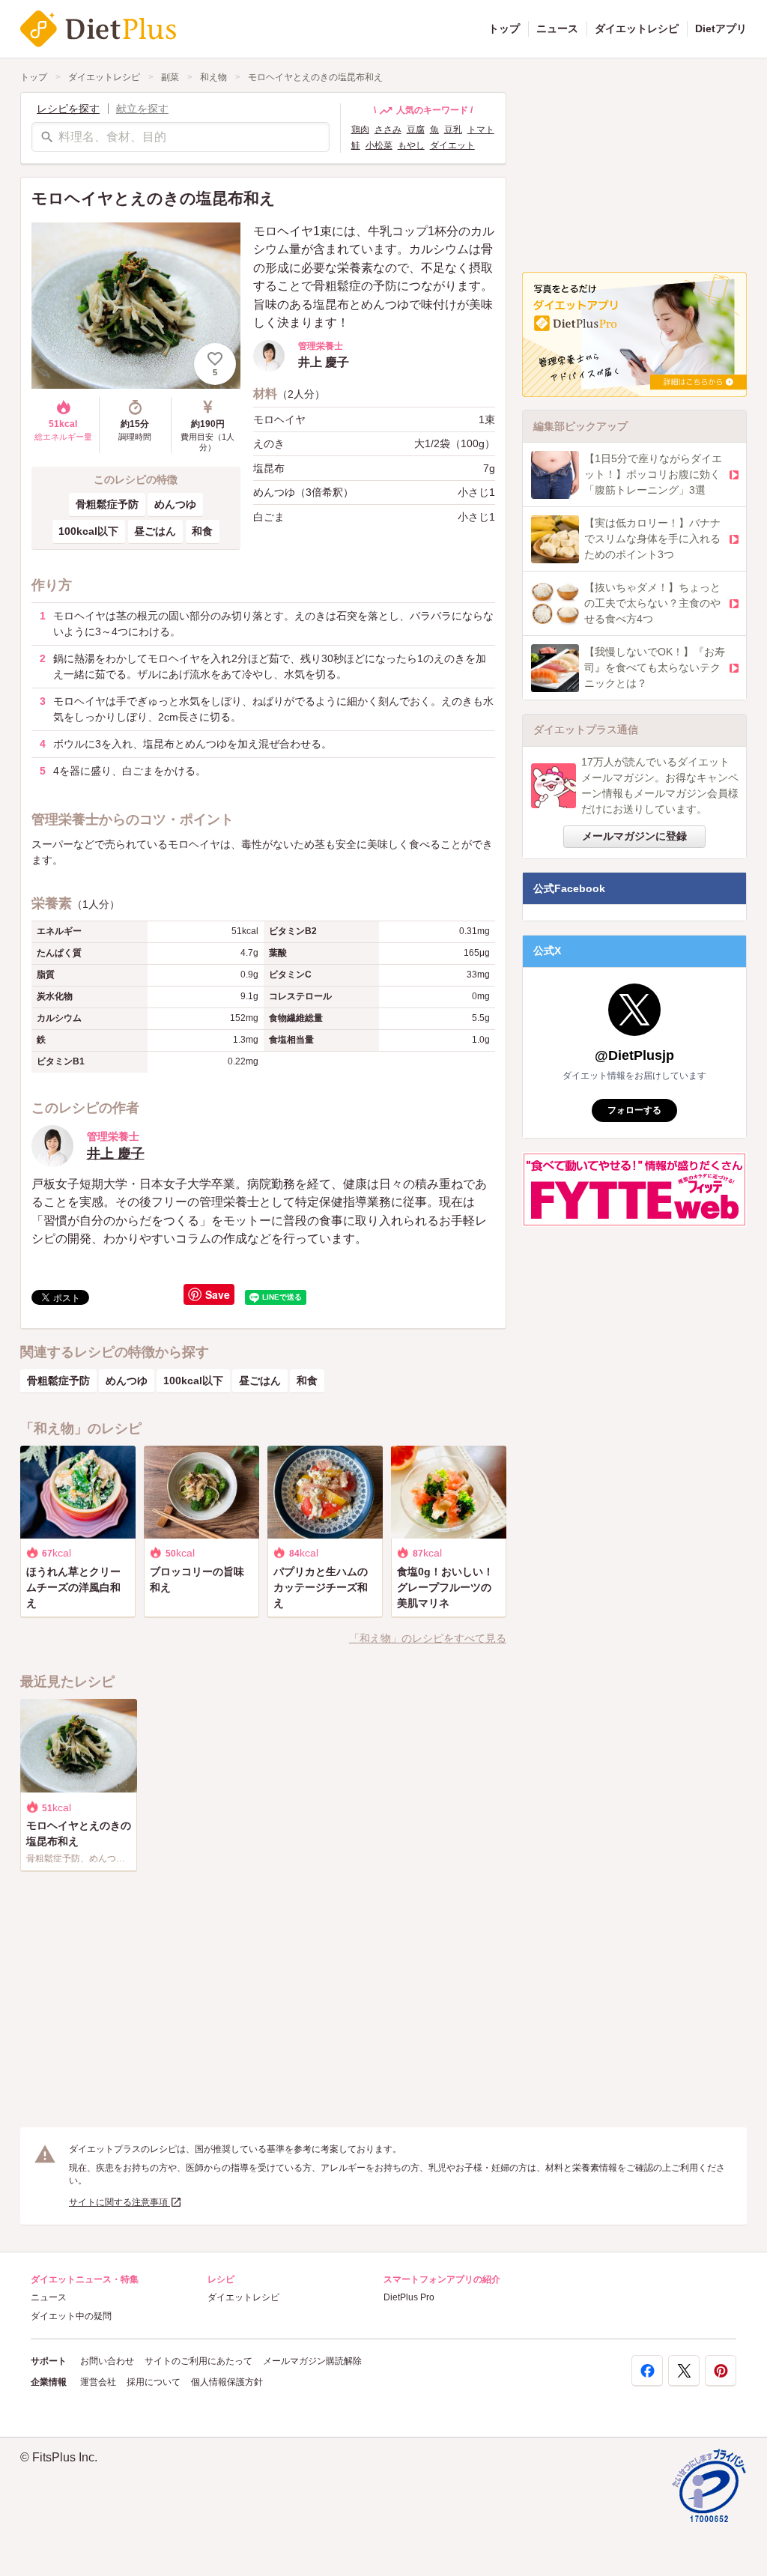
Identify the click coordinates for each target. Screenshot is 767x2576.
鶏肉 (360, 130)
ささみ (388, 130)
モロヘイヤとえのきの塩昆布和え (315, 77)
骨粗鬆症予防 (107, 504)
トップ (504, 28)
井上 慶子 (116, 1154)
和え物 (213, 77)
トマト (481, 130)
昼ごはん (155, 531)
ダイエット (452, 145)
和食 (202, 531)
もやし (411, 145)
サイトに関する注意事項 (119, 2202)
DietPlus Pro (409, 2297)
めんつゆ (175, 504)
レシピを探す (68, 109)
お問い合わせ (107, 2361)
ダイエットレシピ (637, 28)
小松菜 (379, 145)
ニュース (557, 28)
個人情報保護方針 (227, 2382)
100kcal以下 (88, 531)
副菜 (170, 77)
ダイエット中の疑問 (71, 2316)
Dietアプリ (721, 28)
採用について (154, 2382)
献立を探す (142, 109)
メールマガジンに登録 (634, 836)
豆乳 (453, 130)
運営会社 (98, 2382)
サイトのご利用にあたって (198, 2361)
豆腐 (416, 130)
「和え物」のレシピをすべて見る (428, 1638)
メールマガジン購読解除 (312, 2361)
